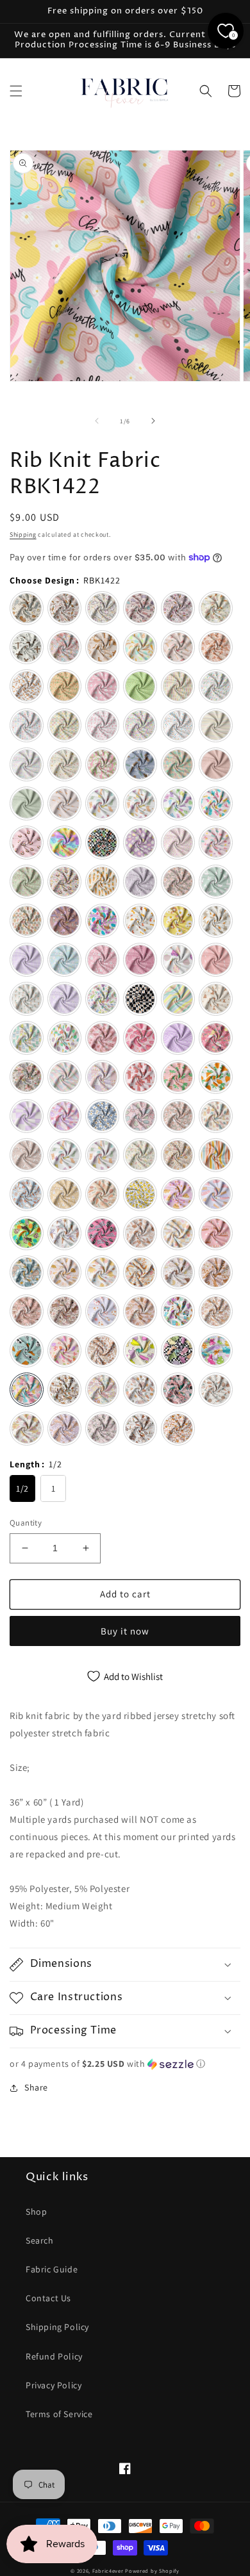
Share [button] (36, 2087)
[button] (16, 91)
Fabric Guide (52, 2269)
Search (40, 2240)
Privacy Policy (54, 2385)
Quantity (26, 1523)
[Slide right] (153, 421)
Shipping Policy (57, 2327)
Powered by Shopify (152, 2571)
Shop (36, 2212)
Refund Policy (54, 2356)
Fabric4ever (108, 2571)
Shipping (23, 534)
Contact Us (48, 2298)
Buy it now (125, 1631)
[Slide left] (97, 421)
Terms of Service (59, 2414)
